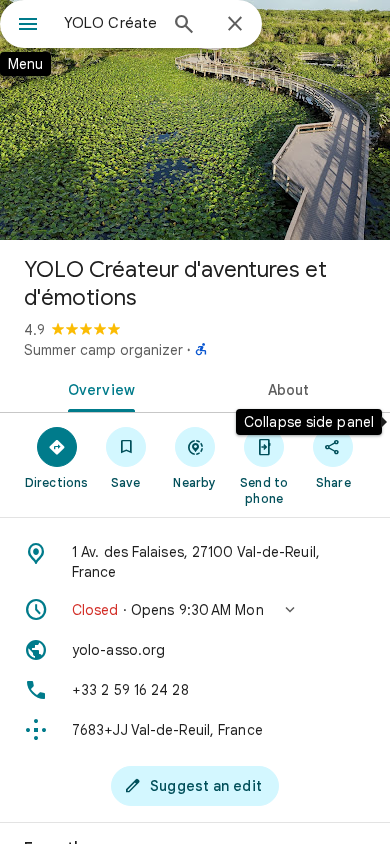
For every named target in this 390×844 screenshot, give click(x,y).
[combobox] (110, 23)
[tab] (97, 388)
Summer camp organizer (103, 350)
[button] (195, 610)
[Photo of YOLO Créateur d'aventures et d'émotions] (195, 120)
